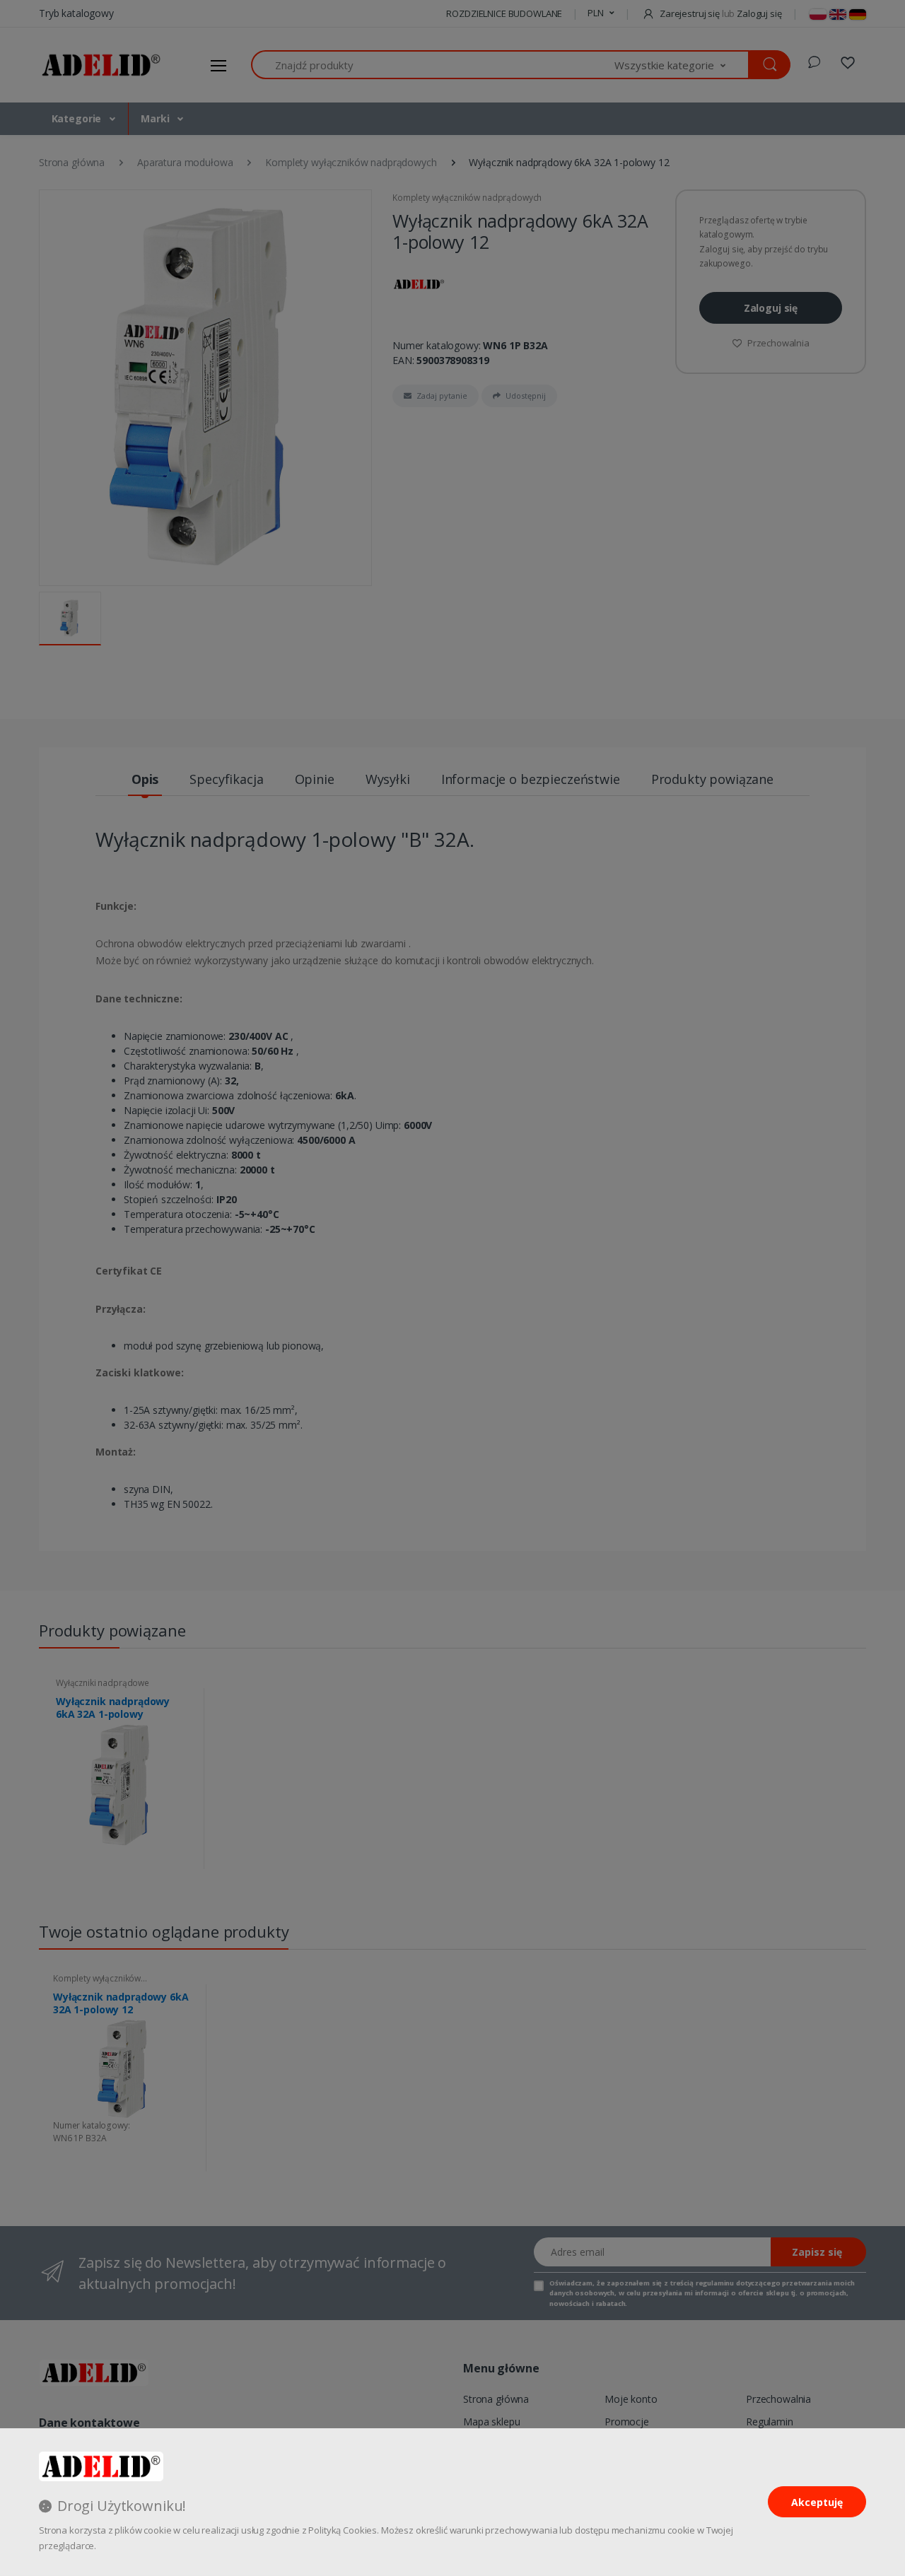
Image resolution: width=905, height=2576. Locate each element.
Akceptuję (817, 2502)
